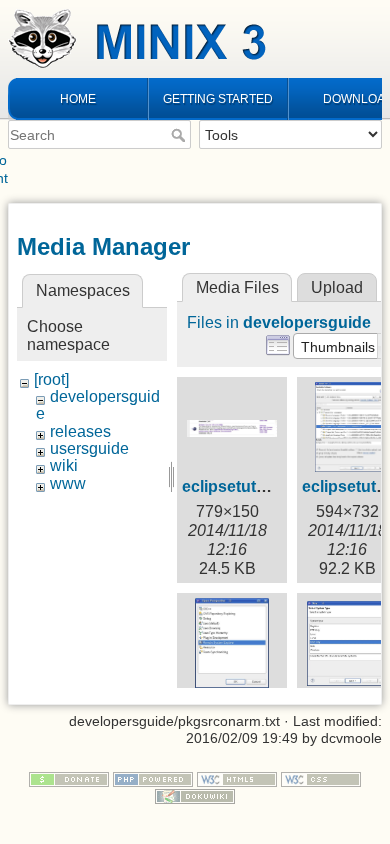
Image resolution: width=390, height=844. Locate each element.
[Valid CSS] (321, 778)
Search (180, 135)
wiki (64, 465)
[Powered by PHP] (153, 778)
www (68, 483)
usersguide (89, 448)
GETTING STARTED (218, 99)
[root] (51, 379)
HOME (78, 99)
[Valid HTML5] (237, 778)
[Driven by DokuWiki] (195, 795)
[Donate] (69, 778)
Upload (337, 287)
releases (80, 431)
